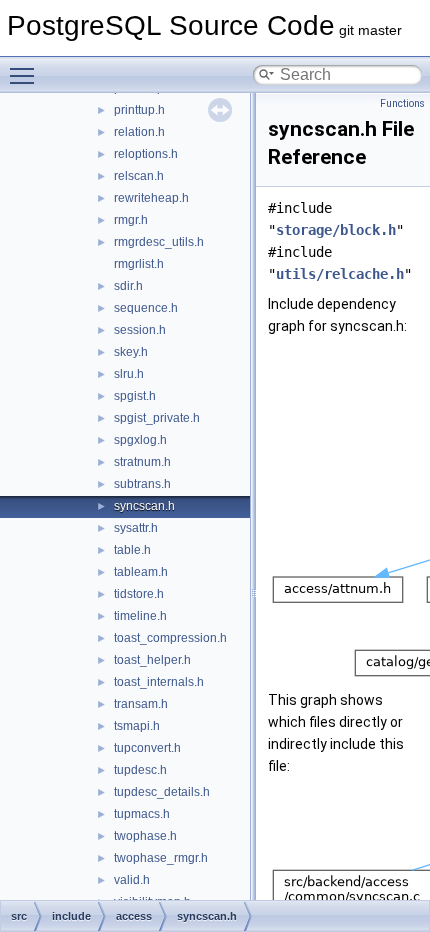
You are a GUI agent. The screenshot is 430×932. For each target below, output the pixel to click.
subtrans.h (142, 484)
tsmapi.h (137, 726)
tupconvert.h (147, 748)
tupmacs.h (142, 814)
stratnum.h (142, 462)
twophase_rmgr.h (161, 858)
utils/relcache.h (340, 274)
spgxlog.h (140, 440)
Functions (402, 103)
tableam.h (141, 572)
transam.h (141, 704)
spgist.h (135, 396)
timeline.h (140, 616)
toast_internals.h (159, 682)
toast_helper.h (152, 660)
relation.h (139, 132)
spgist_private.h (157, 418)
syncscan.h (144, 506)
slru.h (129, 374)
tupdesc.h (140, 770)
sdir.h (128, 286)
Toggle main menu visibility (26, 75)
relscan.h (139, 176)
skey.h (131, 352)
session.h (140, 330)
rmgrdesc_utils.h (159, 242)
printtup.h (139, 110)
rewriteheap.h (151, 198)
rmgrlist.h (139, 264)
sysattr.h (136, 528)
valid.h (132, 880)
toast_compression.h (170, 638)
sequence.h (146, 308)
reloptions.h (146, 154)
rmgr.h (131, 220)
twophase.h (145, 836)
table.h (132, 550)
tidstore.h (139, 594)
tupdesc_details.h (162, 792)
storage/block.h (336, 230)
